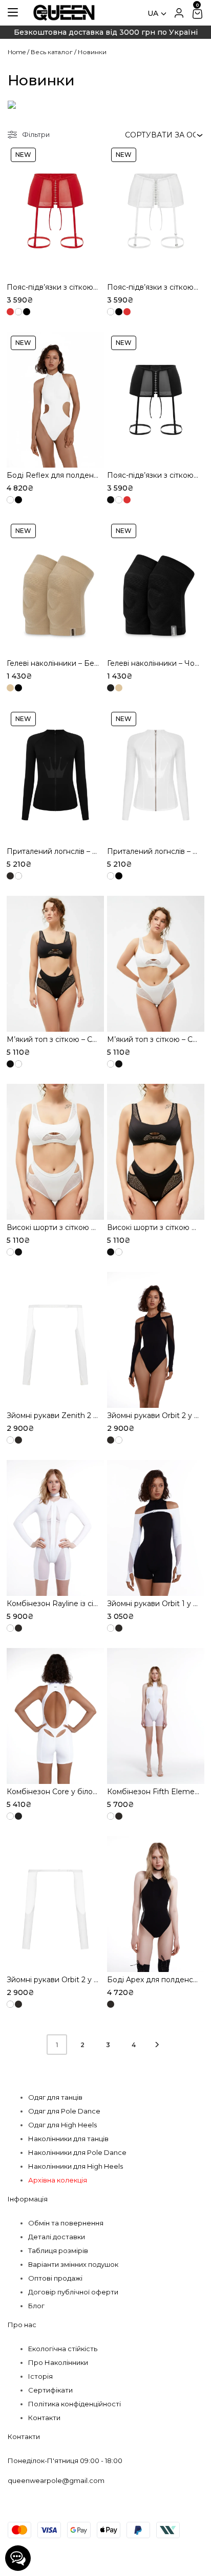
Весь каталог (52, 52)
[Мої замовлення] (179, 13)
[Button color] (10, 312)
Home (17, 52)
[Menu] (13, 12)
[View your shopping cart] (197, 13)
